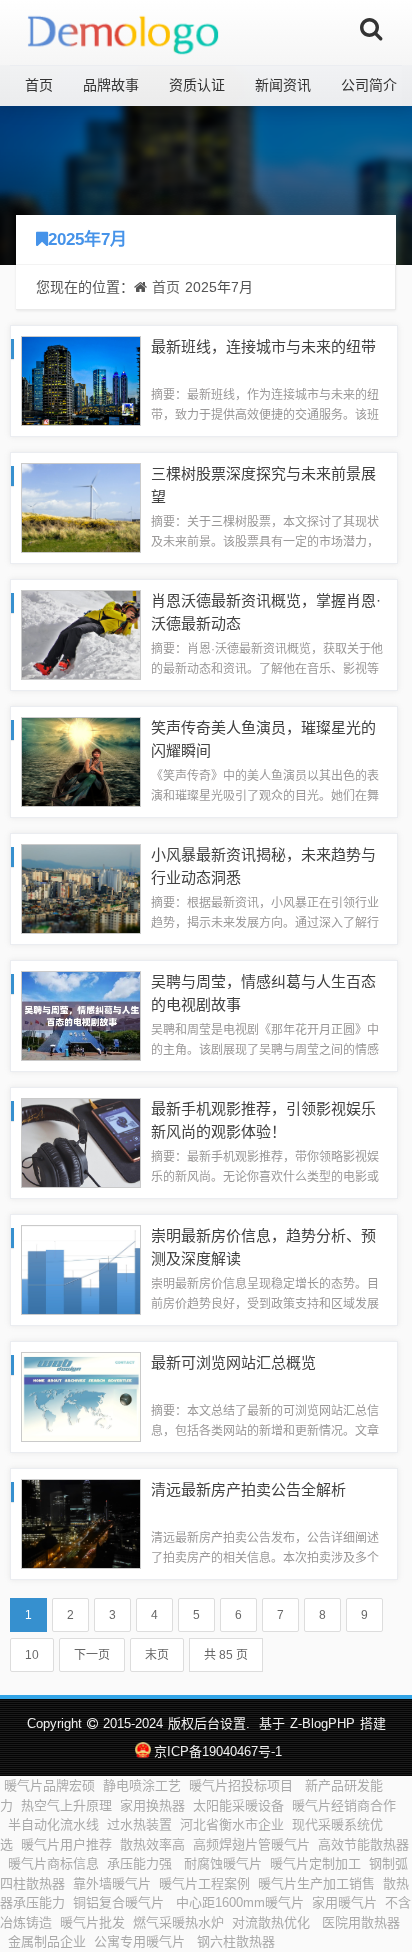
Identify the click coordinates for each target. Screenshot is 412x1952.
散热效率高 (152, 1844)
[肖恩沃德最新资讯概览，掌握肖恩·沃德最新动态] (81, 633)
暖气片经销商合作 (344, 1805)
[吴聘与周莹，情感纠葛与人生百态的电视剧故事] (81, 1014)
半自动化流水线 (53, 1824)
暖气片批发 (92, 1922)
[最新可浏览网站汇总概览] (81, 1395)
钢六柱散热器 (236, 1941)
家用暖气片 (344, 1902)
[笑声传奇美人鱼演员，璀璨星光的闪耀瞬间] (81, 760)
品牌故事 (111, 85)
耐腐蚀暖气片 (223, 1863)
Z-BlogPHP (322, 1723)
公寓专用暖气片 (141, 1941)
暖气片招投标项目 (243, 1785)
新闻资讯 (283, 85)
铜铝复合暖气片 (120, 1902)
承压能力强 (141, 1863)
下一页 (92, 1655)
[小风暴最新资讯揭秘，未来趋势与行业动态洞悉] (81, 887)
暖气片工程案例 (204, 1883)
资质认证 (197, 85)
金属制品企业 (47, 1941)
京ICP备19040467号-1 (217, 1751)
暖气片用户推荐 (66, 1844)
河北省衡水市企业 (232, 1824)
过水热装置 (139, 1824)
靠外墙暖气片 (112, 1883)
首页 (39, 85)
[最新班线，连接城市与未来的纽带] (81, 379)
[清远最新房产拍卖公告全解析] (81, 1522)
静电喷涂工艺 (142, 1785)
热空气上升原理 (66, 1805)
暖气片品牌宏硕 (49, 1785)
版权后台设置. (209, 1723)
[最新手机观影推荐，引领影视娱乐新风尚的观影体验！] (81, 1141)
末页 (157, 1655)
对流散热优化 (273, 1922)
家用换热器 (152, 1805)
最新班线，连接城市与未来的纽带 (263, 346)
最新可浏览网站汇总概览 (233, 1362)
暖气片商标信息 (53, 1863)
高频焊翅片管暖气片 (251, 1844)
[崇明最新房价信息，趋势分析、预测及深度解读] (81, 1268)
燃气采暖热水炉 (178, 1922)
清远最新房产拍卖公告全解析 (248, 1489)
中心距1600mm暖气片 (240, 1902)
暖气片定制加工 (315, 1863)
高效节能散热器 (363, 1844)
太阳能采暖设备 (238, 1805)
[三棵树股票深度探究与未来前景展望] (81, 506)
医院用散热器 (361, 1922)
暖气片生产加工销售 (316, 1883)
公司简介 (369, 85)
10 (32, 1655)
